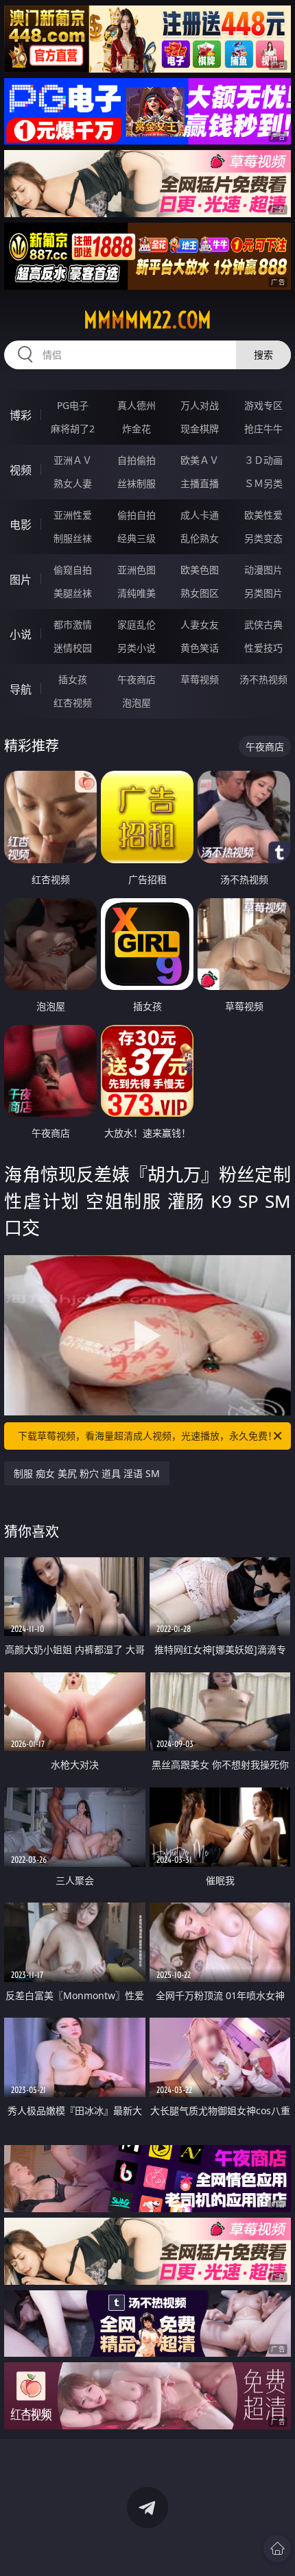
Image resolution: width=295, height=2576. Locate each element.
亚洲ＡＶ (73, 460)
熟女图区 (200, 593)
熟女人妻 (73, 483)
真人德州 (137, 405)
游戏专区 (263, 405)
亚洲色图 (137, 570)
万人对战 (200, 405)
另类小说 (137, 648)
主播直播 (200, 483)
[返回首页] (277, 2549)
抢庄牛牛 (263, 429)
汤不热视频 (263, 679)
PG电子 (73, 405)
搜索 (263, 355)
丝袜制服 (137, 483)
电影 (21, 525)
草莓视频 (200, 679)
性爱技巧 (263, 648)
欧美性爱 (263, 515)
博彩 (21, 415)
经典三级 (137, 538)
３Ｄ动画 (263, 460)
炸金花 (137, 429)
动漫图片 (263, 570)
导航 (21, 689)
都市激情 (73, 624)
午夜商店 (137, 679)
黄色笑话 (200, 648)
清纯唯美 (137, 593)
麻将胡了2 (73, 429)
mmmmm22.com (147, 320)
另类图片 (263, 593)
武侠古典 (263, 624)
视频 (21, 470)
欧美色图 (200, 570)
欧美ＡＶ (200, 460)
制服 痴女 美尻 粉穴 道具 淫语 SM (87, 1473)
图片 (21, 580)
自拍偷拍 (137, 460)
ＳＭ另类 (263, 483)
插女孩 (73, 679)
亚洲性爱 (73, 515)
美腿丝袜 (73, 593)
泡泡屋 (137, 703)
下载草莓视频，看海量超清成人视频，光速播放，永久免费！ (147, 1436)
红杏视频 (73, 703)
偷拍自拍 (137, 515)
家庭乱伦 (137, 624)
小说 (21, 634)
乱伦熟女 (200, 538)
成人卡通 (200, 515)
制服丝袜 (73, 538)
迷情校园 (73, 648)
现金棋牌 (200, 429)
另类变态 (263, 538)
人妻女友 (200, 624)
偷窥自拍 (73, 570)
